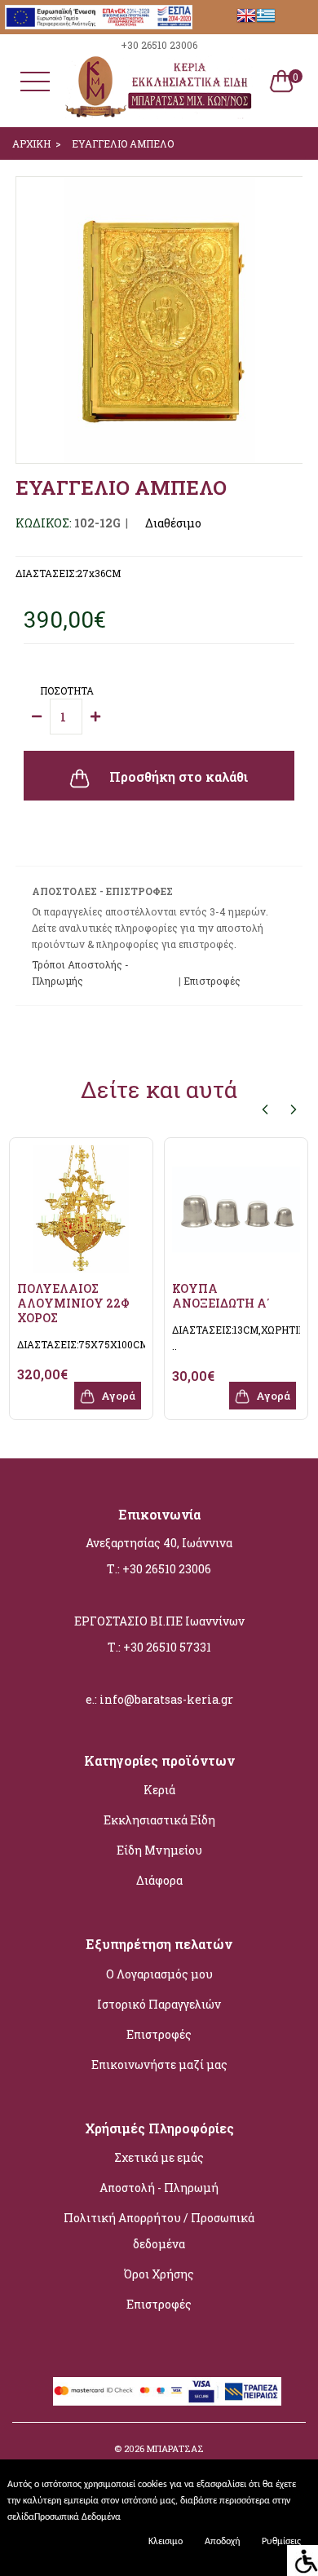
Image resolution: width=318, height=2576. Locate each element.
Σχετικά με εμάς (159, 2157)
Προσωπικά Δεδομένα (77, 2517)
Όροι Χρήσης (159, 2274)
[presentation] (265, 1109)
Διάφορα (159, 1880)
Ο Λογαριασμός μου (159, 1974)
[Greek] (266, 15)
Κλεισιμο (166, 2542)
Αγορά (117, 1396)
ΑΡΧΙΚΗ (31, 143)
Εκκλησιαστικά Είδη (159, 1820)
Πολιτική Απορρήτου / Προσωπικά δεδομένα (159, 2231)
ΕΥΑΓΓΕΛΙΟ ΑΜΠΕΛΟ (123, 143)
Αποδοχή (222, 2542)
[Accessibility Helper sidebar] (303, 2561)
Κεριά (159, 1790)
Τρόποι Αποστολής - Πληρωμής (80, 973)
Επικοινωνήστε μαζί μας (159, 2064)
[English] (246, 15)
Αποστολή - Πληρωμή (159, 2188)
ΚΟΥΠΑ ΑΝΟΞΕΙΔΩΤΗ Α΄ (221, 1296)
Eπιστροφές (212, 981)
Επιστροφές (159, 2034)
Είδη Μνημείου (159, 1850)
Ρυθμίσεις (281, 2542)
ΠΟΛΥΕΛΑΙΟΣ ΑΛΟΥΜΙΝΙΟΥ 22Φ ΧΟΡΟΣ (73, 1303)
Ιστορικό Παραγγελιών (159, 2004)
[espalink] (99, 15)
